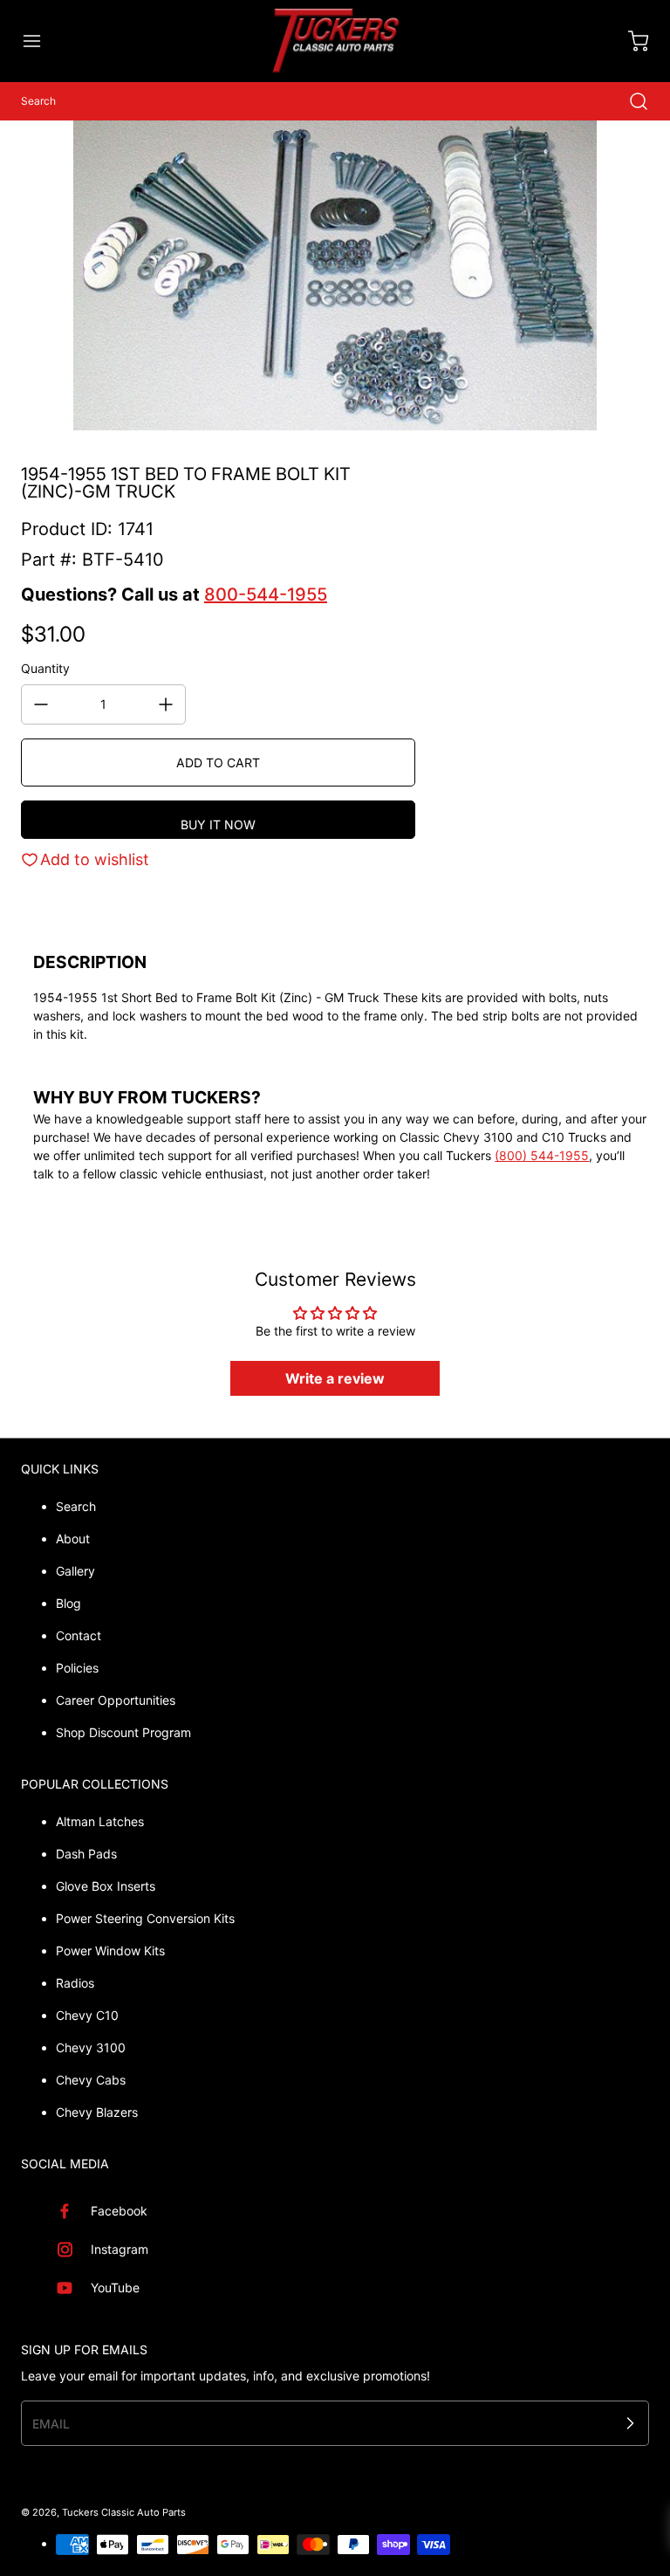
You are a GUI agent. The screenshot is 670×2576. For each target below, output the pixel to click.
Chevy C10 (87, 2015)
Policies (77, 1668)
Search (76, 1506)
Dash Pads (86, 1854)
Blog (68, 1603)
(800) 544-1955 (542, 1155)
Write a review (335, 1378)
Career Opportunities (116, 1700)
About (73, 1539)
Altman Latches (100, 1821)
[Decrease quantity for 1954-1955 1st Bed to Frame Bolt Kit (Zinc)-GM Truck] (41, 704)
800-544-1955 (266, 594)
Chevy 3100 (91, 2047)
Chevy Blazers (97, 2112)
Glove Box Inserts (106, 1886)
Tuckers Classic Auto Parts (124, 2512)
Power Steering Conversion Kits (145, 1918)
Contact (79, 1635)
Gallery (75, 1571)
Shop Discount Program (123, 1732)
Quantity (45, 668)
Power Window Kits (110, 1951)
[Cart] (630, 41)
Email (51, 2424)
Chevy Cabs (91, 2080)
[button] (40, 41)
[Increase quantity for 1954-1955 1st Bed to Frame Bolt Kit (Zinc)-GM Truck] (166, 704)
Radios (75, 1983)
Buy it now (218, 824)
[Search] (630, 101)
